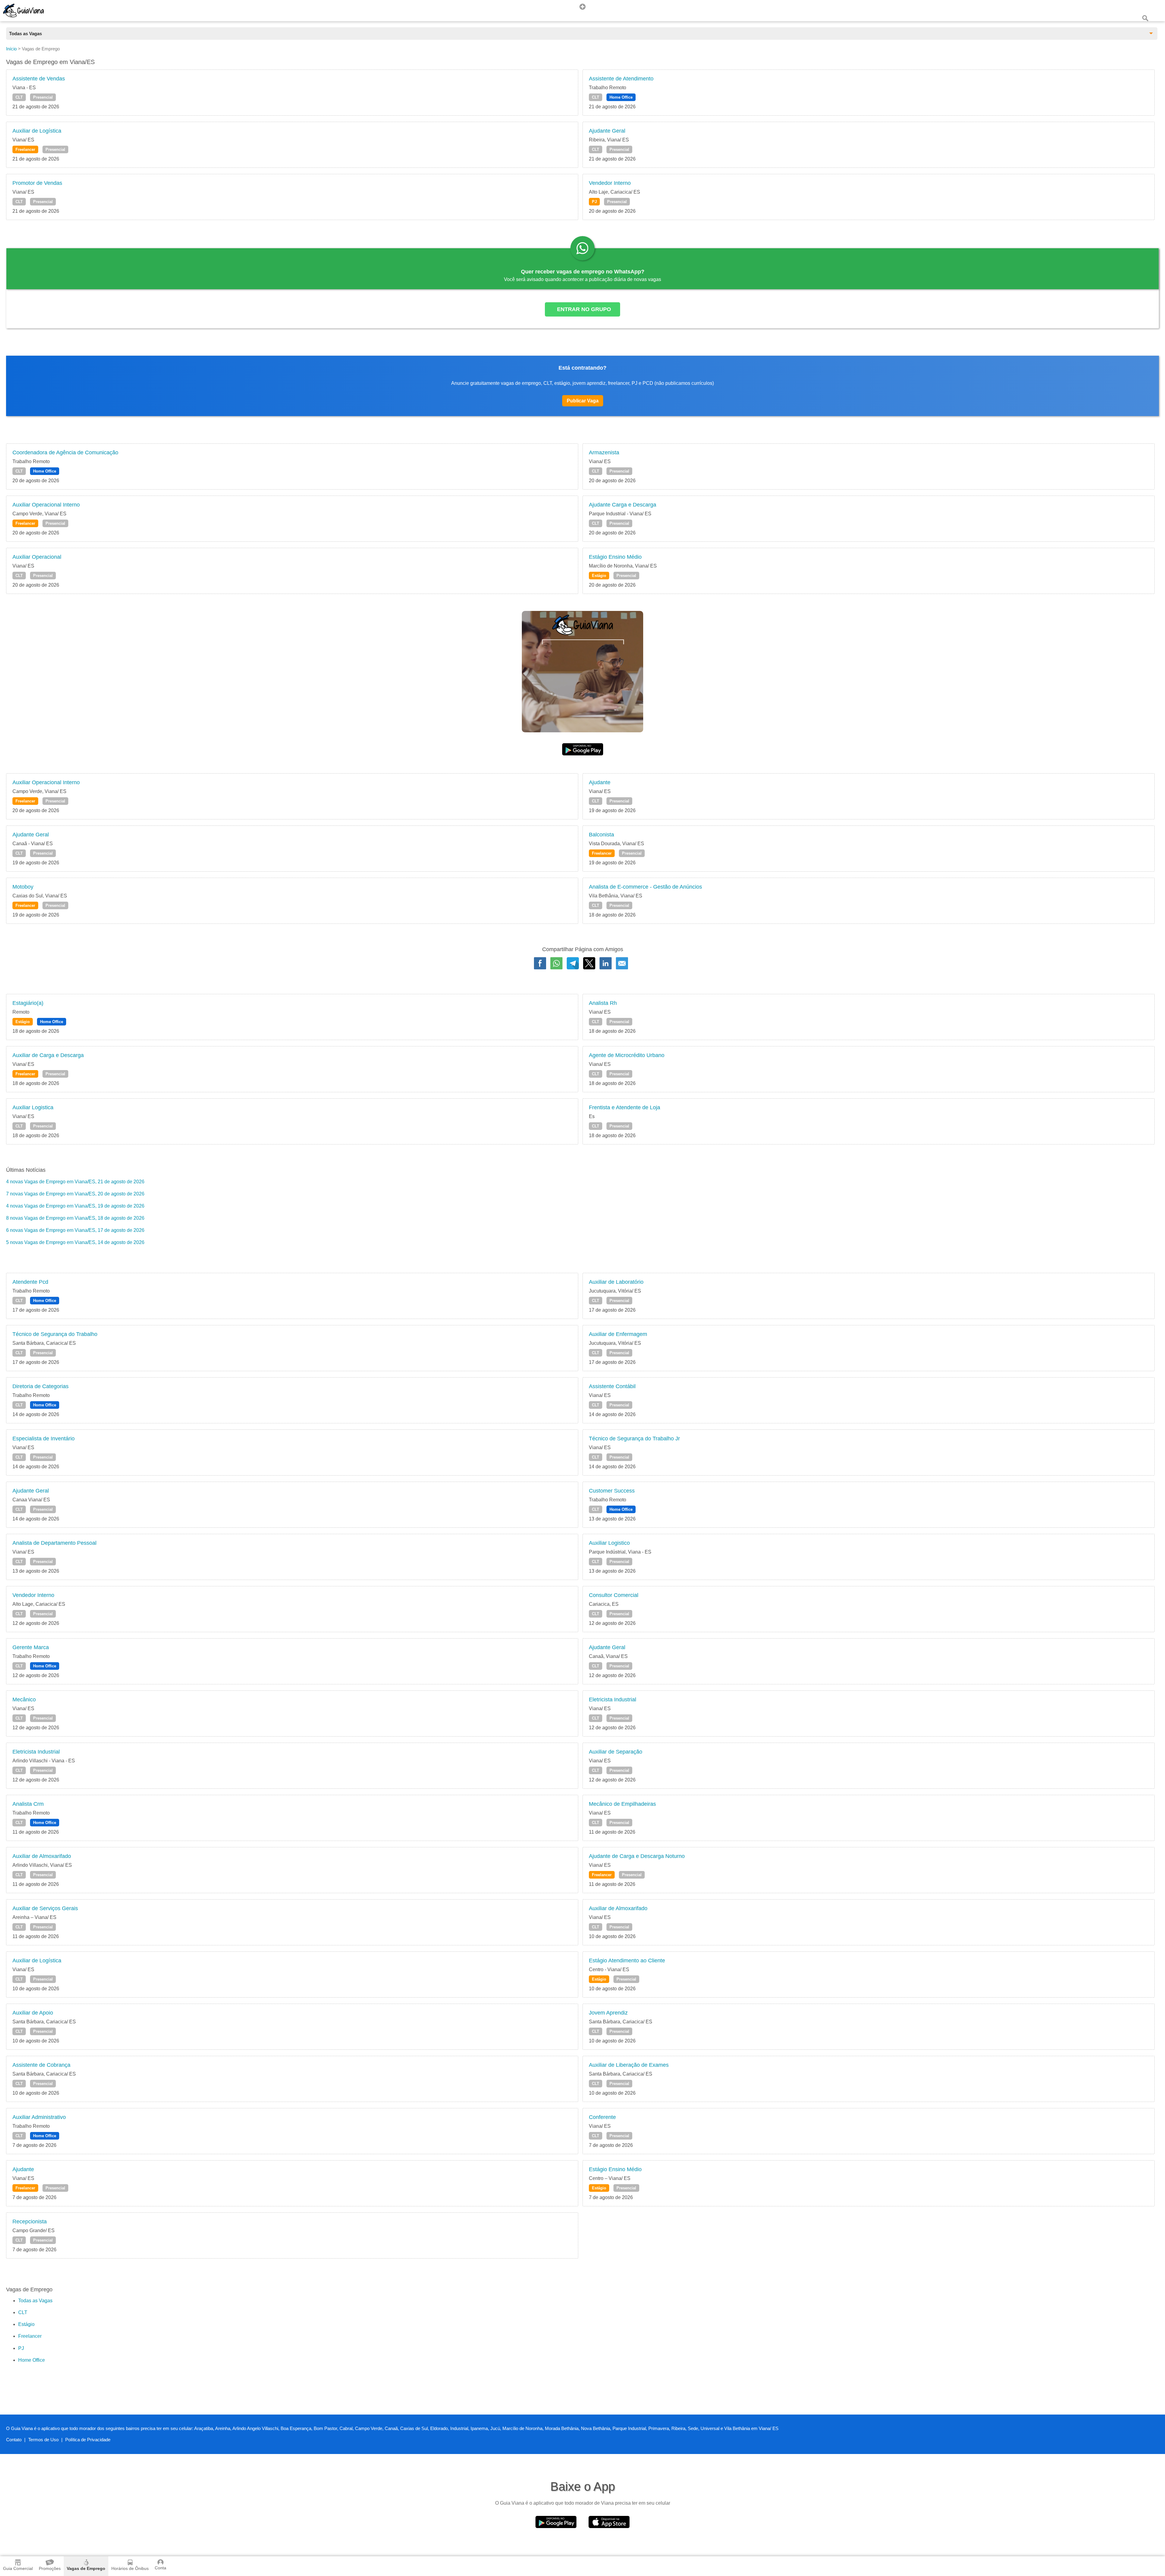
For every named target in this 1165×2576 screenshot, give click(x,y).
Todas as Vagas (35, 2301)
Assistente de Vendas (39, 79)
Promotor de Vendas (37, 183)
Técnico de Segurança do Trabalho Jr (634, 1439)
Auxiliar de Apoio (33, 2013)
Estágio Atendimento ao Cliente (627, 1961)
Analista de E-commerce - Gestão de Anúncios (645, 887)
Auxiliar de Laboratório (616, 1282)
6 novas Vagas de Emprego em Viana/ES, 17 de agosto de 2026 (75, 1230)
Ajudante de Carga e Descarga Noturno (637, 1856)
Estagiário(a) (28, 1003)
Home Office (621, 97)
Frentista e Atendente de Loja (625, 1107)
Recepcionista (30, 2222)
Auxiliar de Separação (616, 1752)
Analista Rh (603, 1003)
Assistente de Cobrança (41, 2065)
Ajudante (600, 782)
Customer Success (612, 1491)
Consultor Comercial (614, 1595)
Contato (14, 2440)
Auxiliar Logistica (33, 1107)
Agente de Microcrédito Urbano (627, 1055)
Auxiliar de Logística (37, 131)
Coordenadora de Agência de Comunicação (65, 452)
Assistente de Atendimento (621, 79)
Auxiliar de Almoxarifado (42, 1856)
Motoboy (23, 887)
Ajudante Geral (607, 131)
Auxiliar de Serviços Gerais (45, 1908)
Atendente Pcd (30, 1282)
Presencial (43, 97)
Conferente (602, 2117)
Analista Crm (28, 1804)
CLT (19, 97)
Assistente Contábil (612, 1386)
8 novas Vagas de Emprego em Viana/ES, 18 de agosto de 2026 (75, 1218)
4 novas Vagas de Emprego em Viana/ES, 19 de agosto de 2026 (75, 1206)
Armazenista (604, 452)
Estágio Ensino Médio (615, 557)
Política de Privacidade (88, 2440)
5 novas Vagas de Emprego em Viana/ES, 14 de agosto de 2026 (75, 1242)
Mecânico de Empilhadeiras (622, 1804)
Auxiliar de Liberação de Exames (629, 2065)
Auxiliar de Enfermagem (618, 1334)
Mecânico (24, 1700)
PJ (594, 202)
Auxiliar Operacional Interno (46, 505)
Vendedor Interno (610, 183)
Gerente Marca (31, 1647)
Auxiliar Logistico (609, 1543)
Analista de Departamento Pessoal (54, 1543)
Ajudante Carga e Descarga (623, 505)
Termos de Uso (43, 2440)
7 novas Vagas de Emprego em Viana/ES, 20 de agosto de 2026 (75, 1194)
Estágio (599, 576)
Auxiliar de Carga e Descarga (48, 1055)
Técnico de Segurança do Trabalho (55, 1334)
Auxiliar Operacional (37, 557)
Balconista (601, 835)
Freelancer (25, 149)
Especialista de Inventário (44, 1439)
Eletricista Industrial (613, 1700)
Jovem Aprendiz (608, 2013)
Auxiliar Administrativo (39, 2117)
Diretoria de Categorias (41, 1386)
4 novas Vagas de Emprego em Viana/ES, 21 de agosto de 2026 (75, 1182)
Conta (160, 2568)
